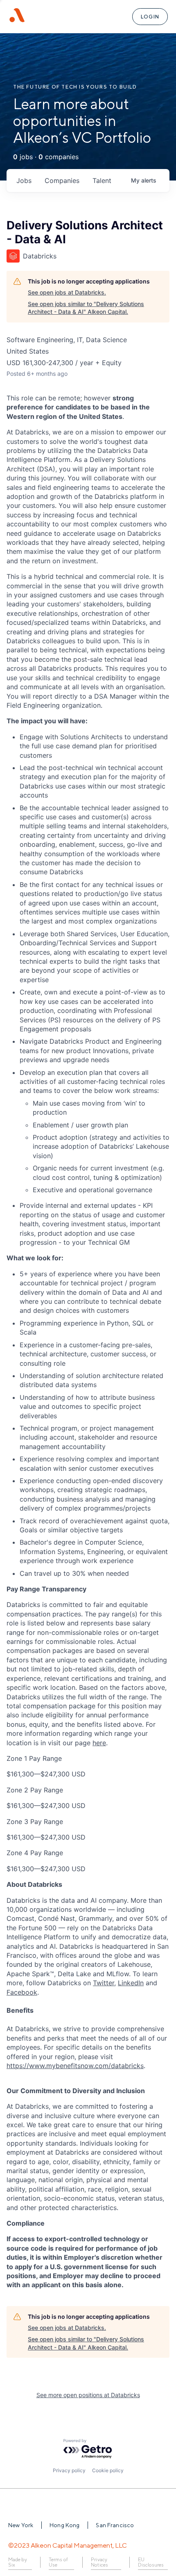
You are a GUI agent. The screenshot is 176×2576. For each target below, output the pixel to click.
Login (150, 17)
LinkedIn (131, 1983)
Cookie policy (108, 2470)
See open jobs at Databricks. (67, 292)
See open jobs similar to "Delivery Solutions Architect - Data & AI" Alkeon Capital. (86, 308)
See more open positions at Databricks (88, 2395)
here (99, 1743)
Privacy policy (69, 2470)
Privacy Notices (99, 2562)
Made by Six (18, 2562)
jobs (24, 181)
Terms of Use (58, 2562)
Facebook (22, 1992)
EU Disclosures (151, 2562)
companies (62, 181)
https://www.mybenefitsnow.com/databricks (75, 2066)
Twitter (104, 1983)
